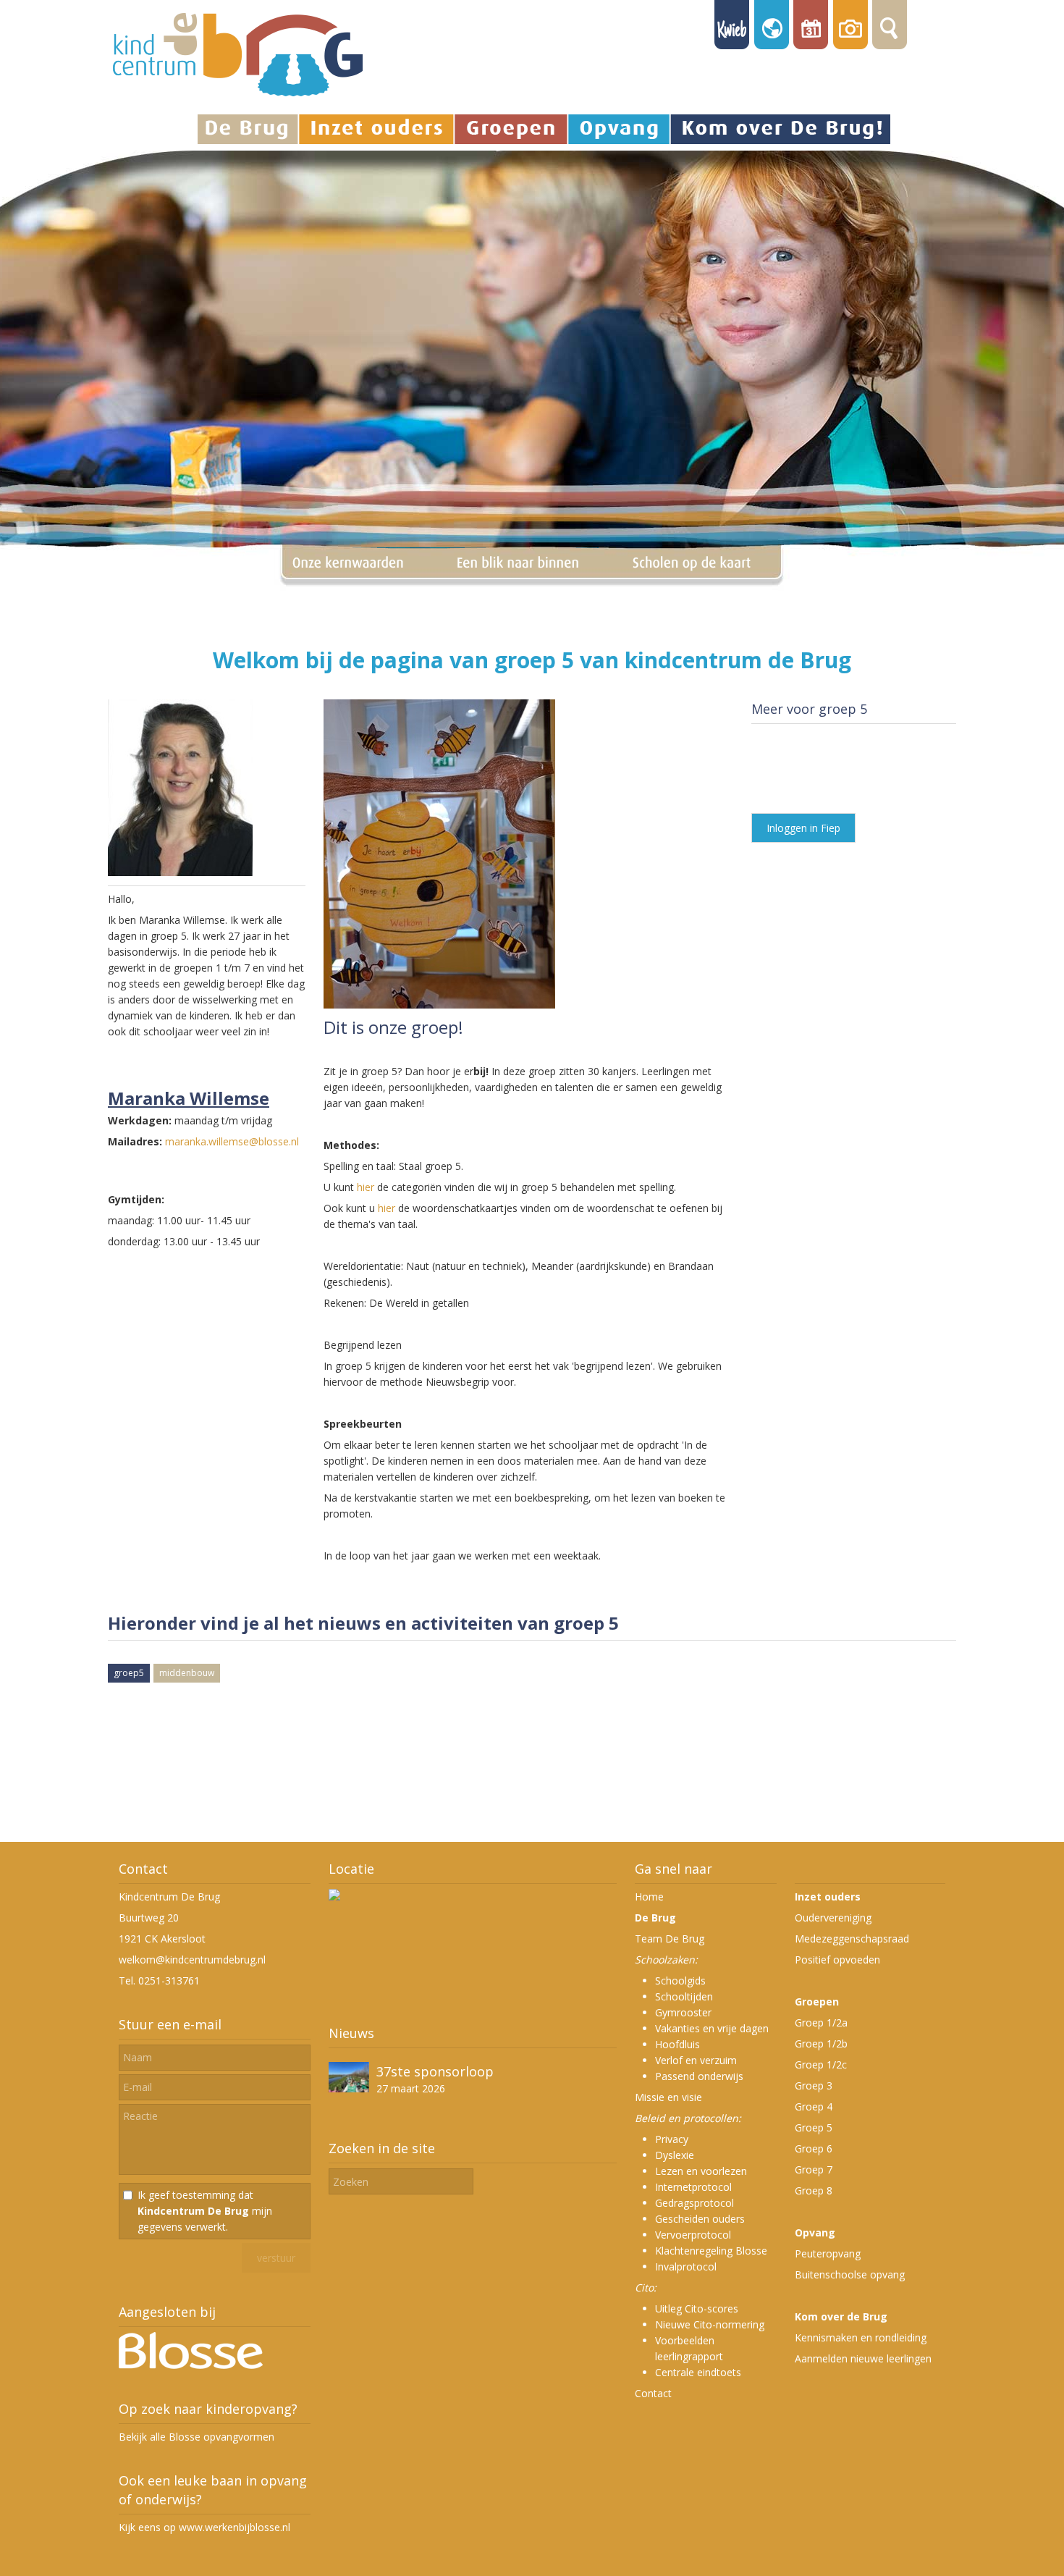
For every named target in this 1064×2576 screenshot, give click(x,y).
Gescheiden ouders (700, 2219)
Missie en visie (668, 2097)
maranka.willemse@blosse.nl (232, 1141)
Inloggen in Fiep (803, 828)
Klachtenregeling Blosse (711, 2251)
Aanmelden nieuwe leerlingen (863, 2358)
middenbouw (187, 1673)
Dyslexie (675, 2155)
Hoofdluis (677, 2044)
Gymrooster (683, 2012)
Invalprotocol (686, 2266)
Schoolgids (680, 1981)
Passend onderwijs (699, 2076)
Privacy (672, 2139)
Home (649, 1897)
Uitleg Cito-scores (697, 2308)
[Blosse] (191, 2365)
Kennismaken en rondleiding (861, 2337)
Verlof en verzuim (696, 2060)
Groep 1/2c (821, 2064)
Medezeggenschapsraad (852, 1939)
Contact (653, 2393)
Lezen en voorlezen (701, 2171)
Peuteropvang (828, 2253)
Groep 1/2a (821, 2023)
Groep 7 (814, 2169)
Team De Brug (670, 1939)
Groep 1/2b (821, 2043)
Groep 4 (814, 2106)
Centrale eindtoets (698, 2372)
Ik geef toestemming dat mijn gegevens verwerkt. (205, 2211)
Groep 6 (814, 2148)
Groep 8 (814, 2190)
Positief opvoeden (837, 1960)
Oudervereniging (833, 1918)
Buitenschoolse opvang (850, 2274)
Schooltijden (684, 1996)
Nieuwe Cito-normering (710, 2324)
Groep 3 (814, 2085)
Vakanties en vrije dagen (712, 2028)
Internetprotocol (693, 2187)
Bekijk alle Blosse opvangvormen (197, 2437)
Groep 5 (814, 2127)
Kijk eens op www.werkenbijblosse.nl (204, 2527)
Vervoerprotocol (693, 2235)
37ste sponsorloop (435, 2071)
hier (366, 1187)
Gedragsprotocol (694, 2203)
